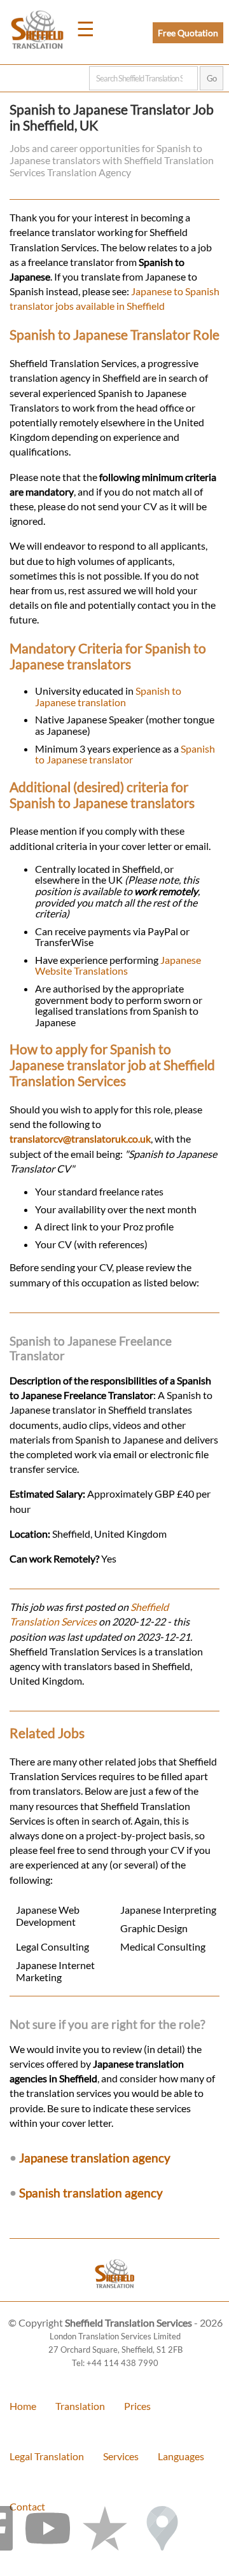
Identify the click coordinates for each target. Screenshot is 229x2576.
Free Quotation (188, 33)
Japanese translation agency (95, 2158)
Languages (181, 2456)
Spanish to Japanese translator (125, 754)
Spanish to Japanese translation (108, 696)
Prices (137, 2406)
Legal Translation (47, 2456)
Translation (80, 2406)
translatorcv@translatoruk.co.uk (80, 1138)
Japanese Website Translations (118, 965)
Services (121, 2456)
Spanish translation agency (91, 2193)
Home (23, 2406)
